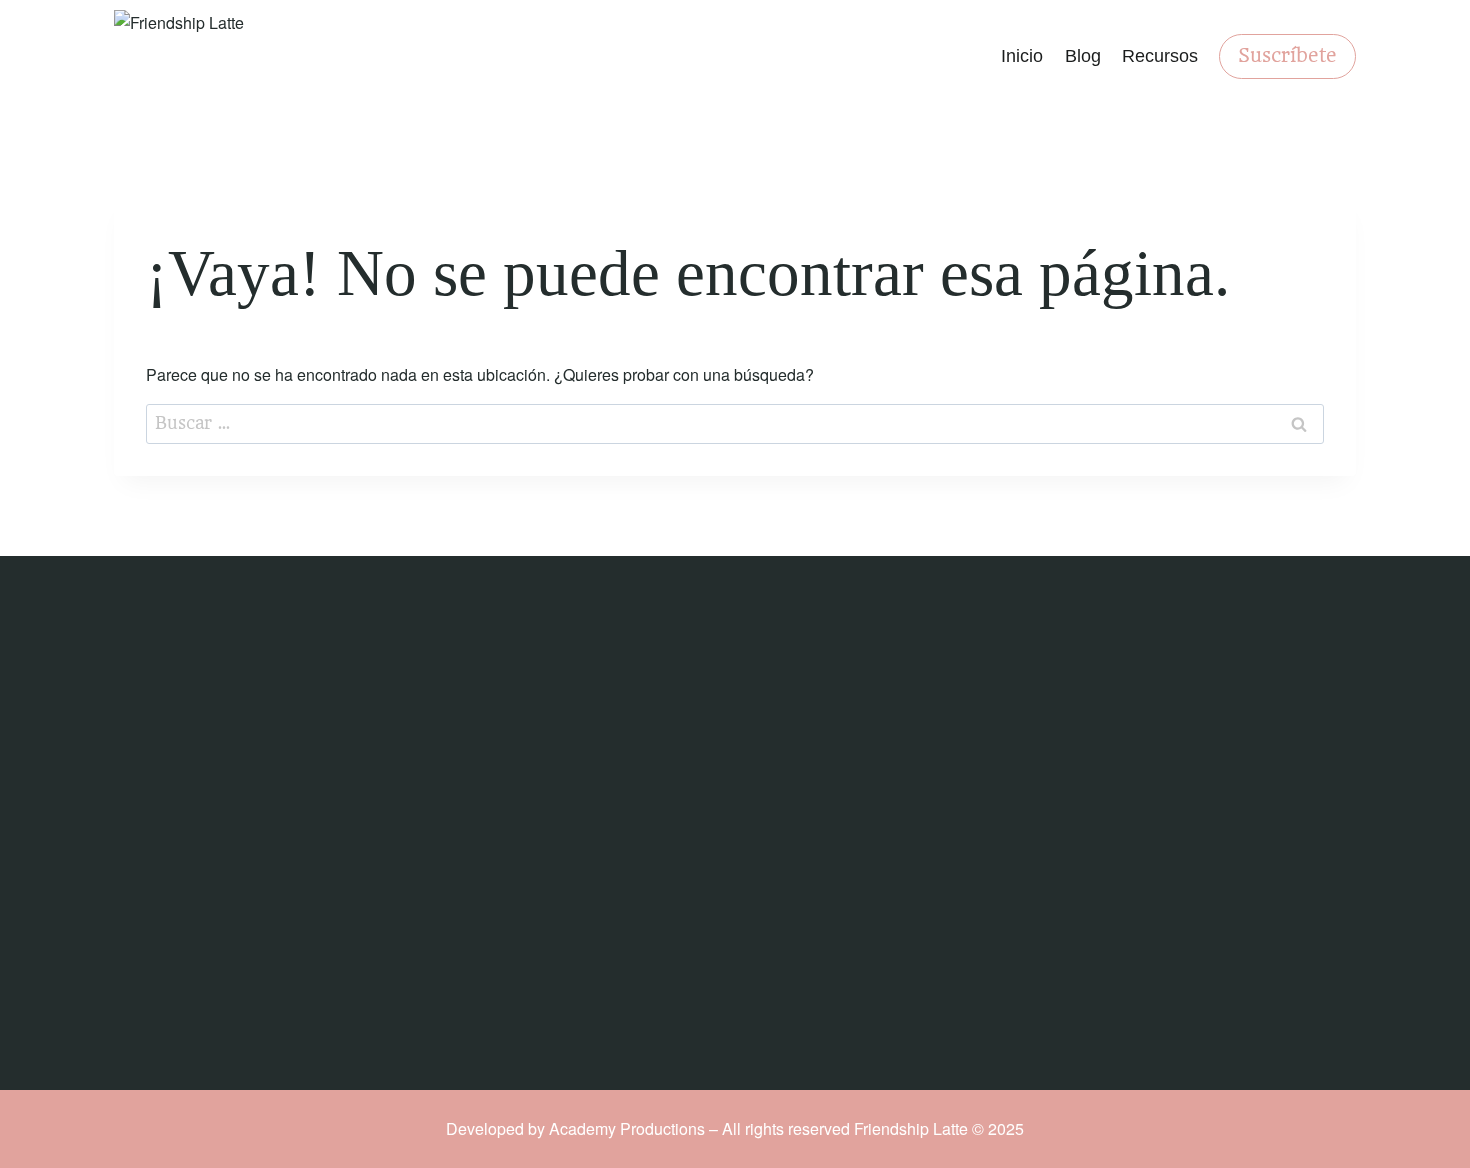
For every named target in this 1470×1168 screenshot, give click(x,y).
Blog (1083, 56)
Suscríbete (1287, 55)
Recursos (1160, 56)
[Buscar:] (735, 422)
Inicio (1022, 56)
